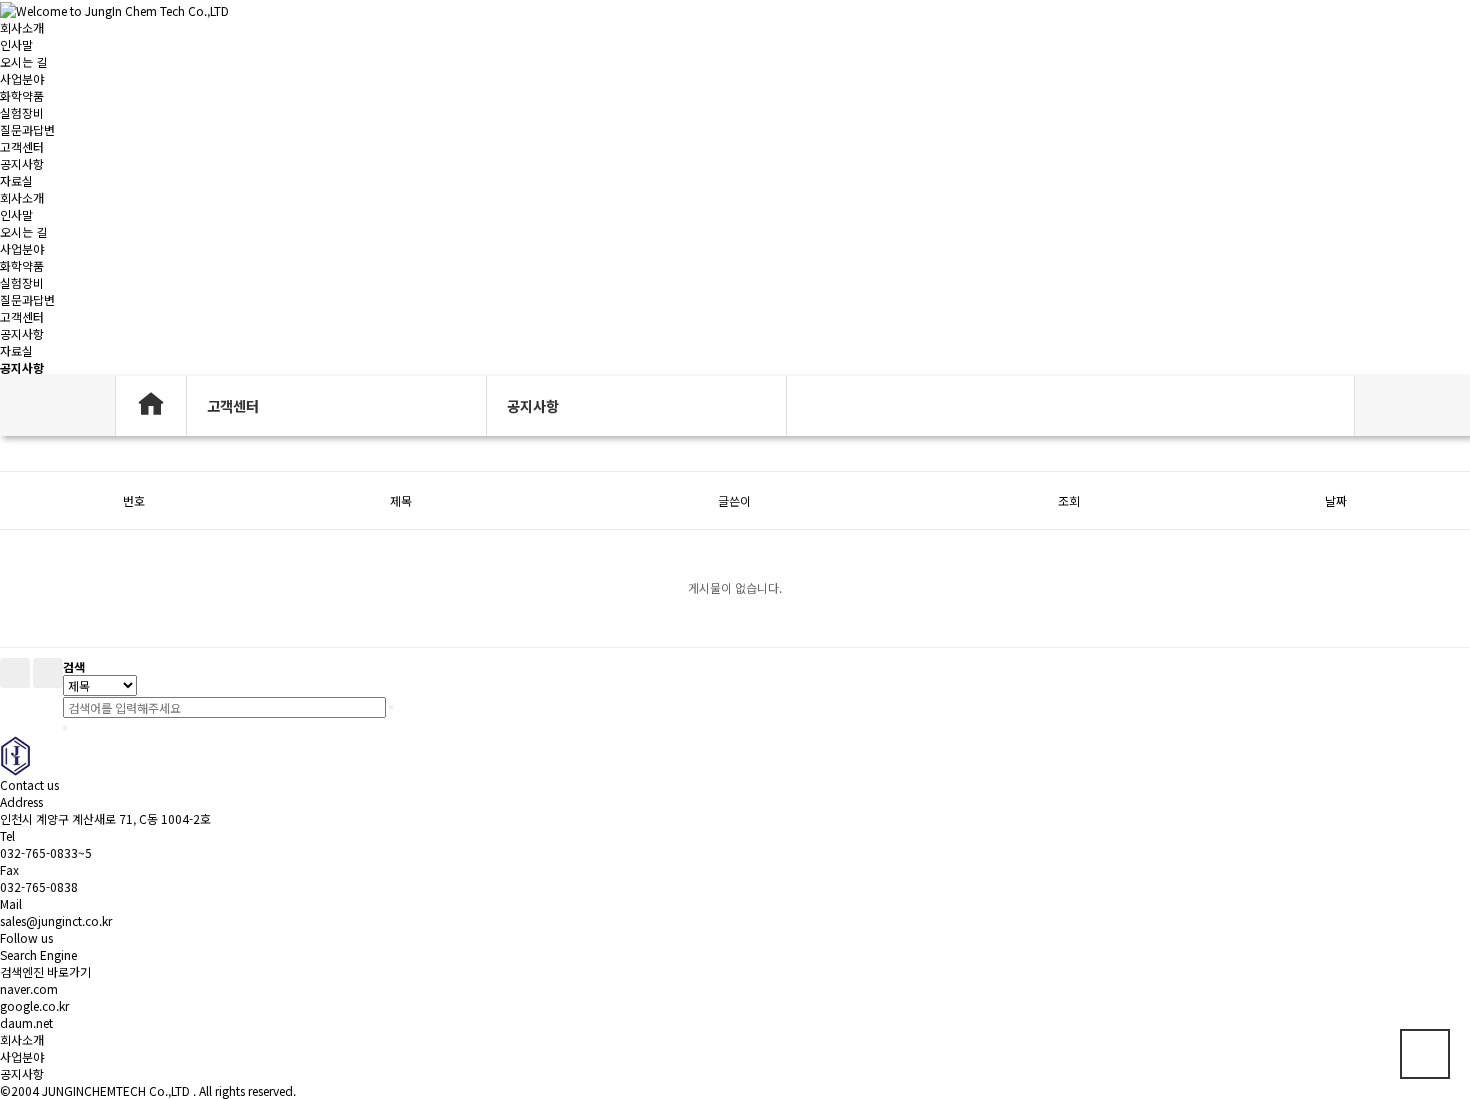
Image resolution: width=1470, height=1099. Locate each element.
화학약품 (22, 95)
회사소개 (22, 27)
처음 (15, 673)
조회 (1069, 500)
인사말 (16, 44)
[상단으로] (1425, 1054)
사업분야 (22, 78)
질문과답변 (27, 129)
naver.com (29, 988)
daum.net (26, 1022)
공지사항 (22, 163)
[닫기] (65, 728)
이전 (48, 673)
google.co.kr (34, 1005)
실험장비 (22, 112)
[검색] (391, 707)
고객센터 (22, 146)
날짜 (1336, 500)
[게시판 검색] (10, 453)
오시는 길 (23, 61)
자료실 (16, 180)
